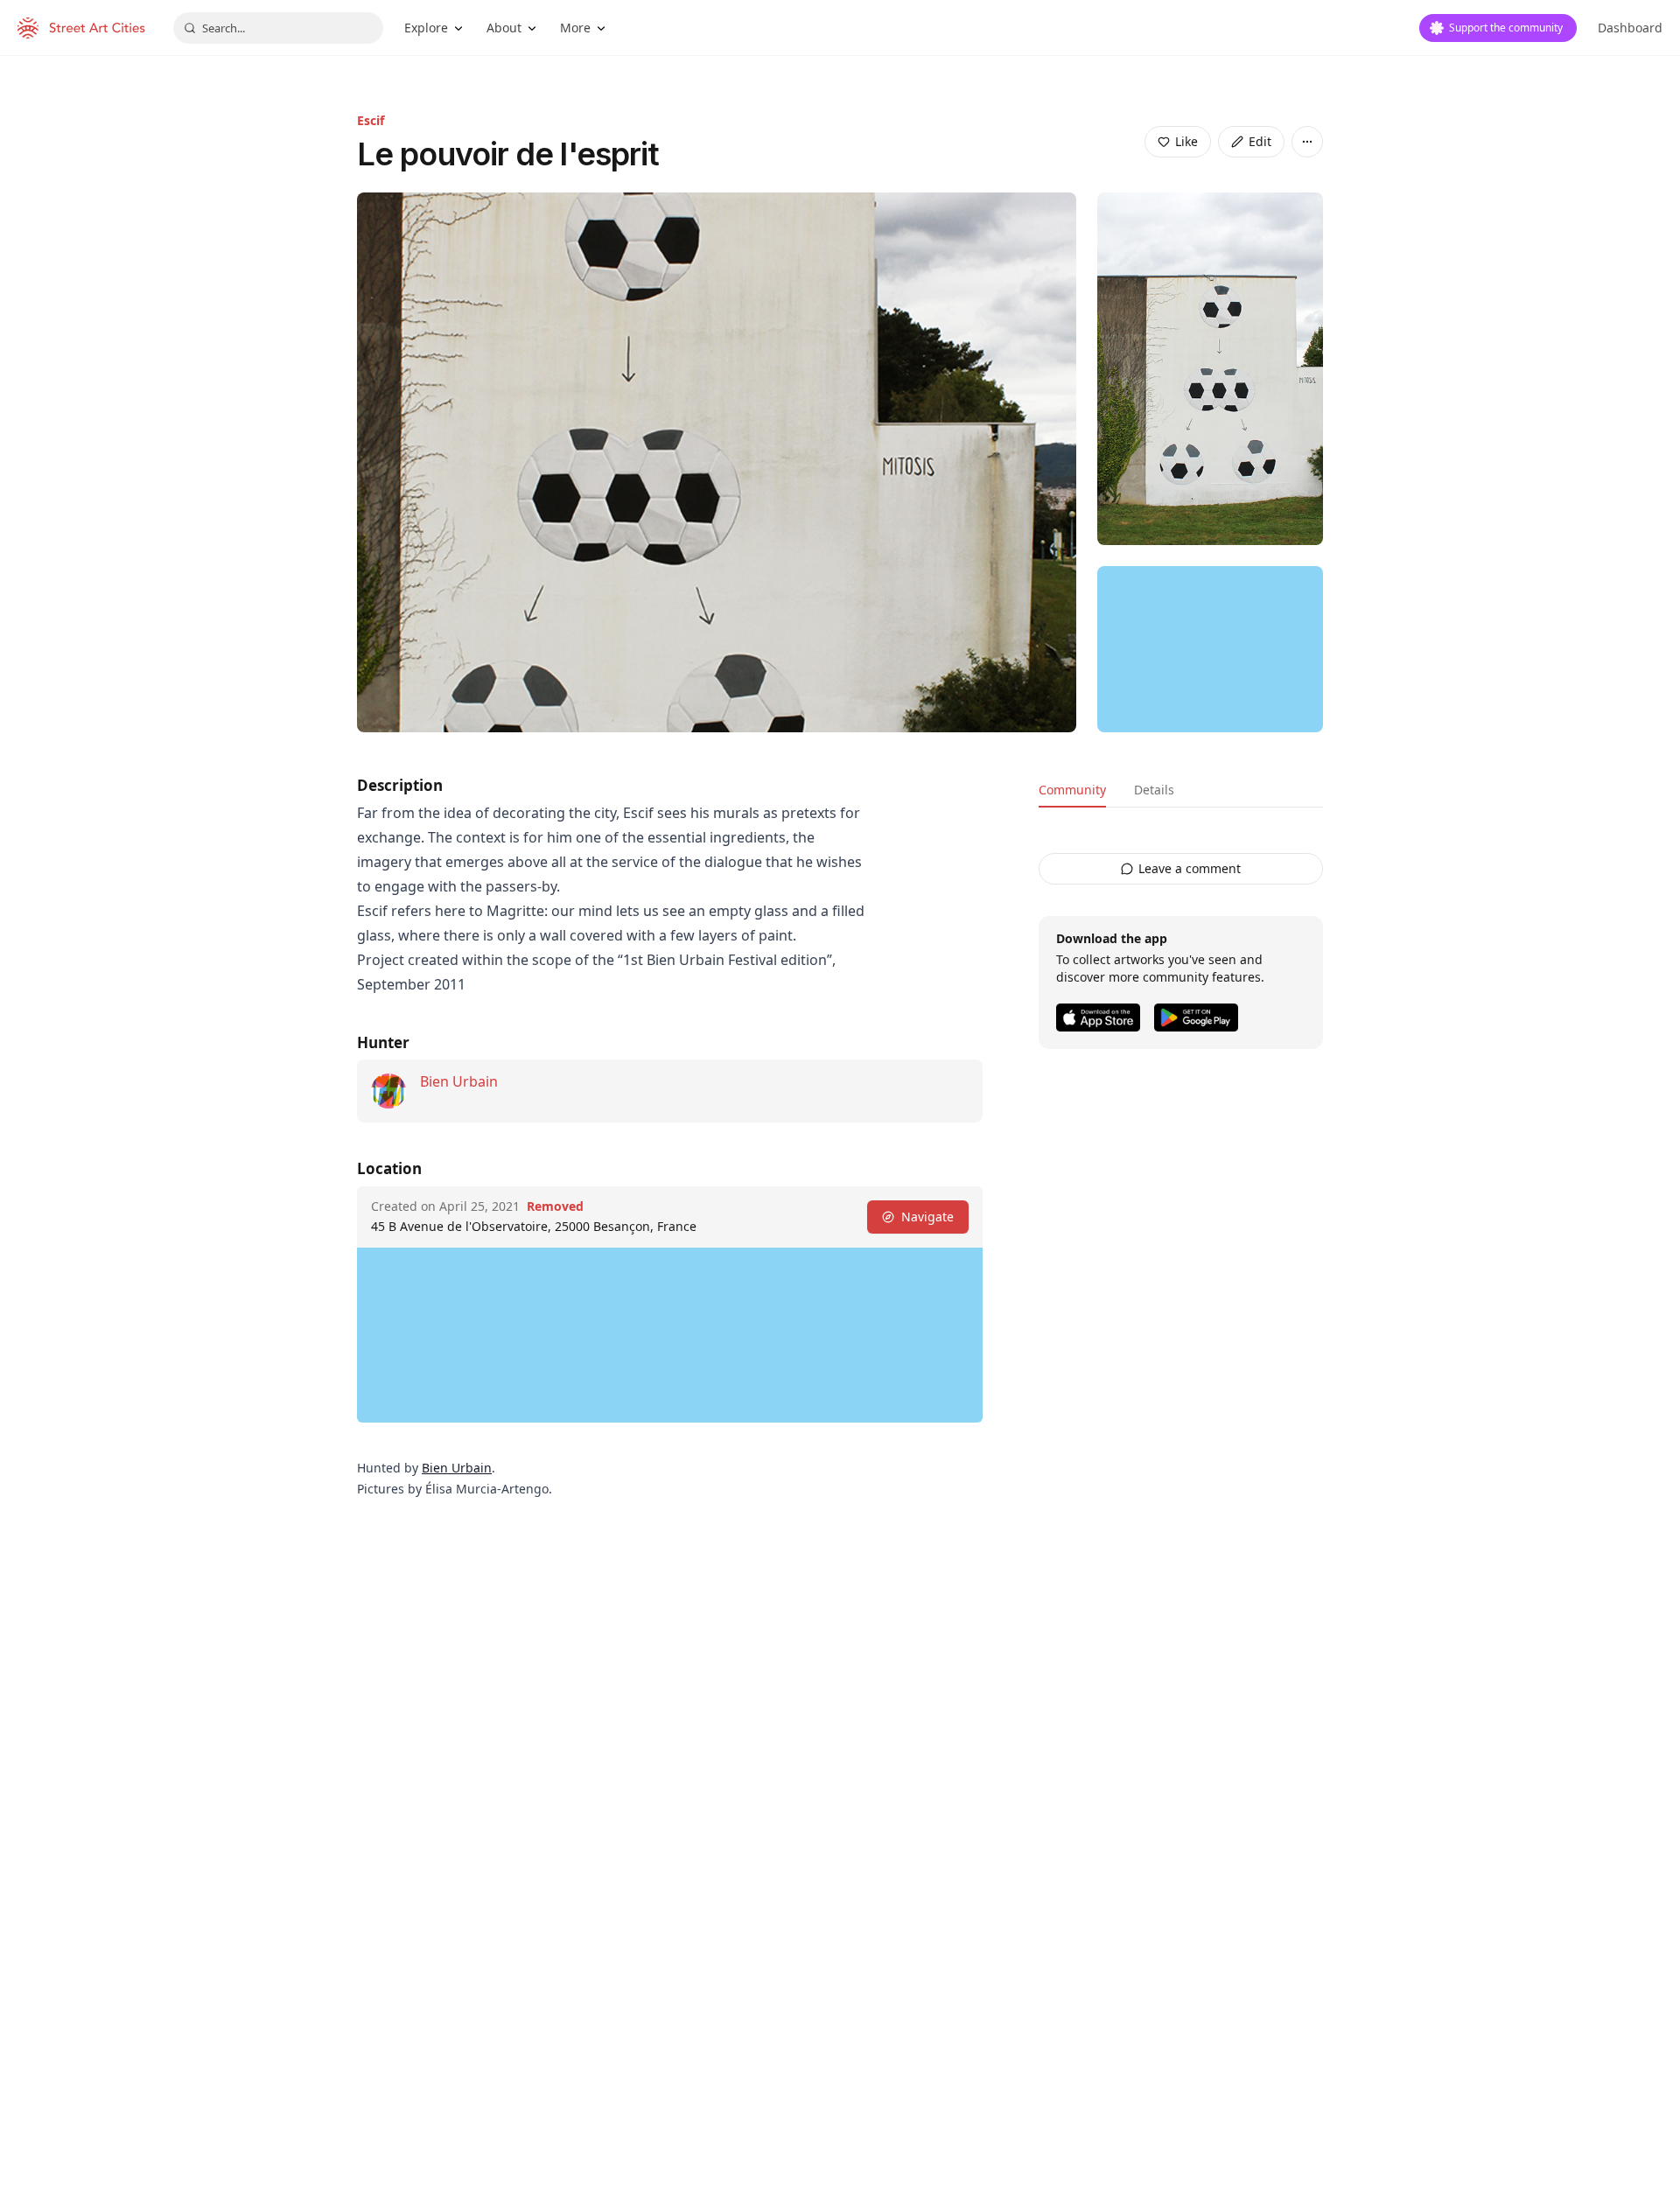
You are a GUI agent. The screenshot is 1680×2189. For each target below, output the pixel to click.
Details (1154, 790)
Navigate (927, 1217)
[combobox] (278, 28)
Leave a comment (1190, 868)
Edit (1260, 141)
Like (1186, 141)
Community (1072, 790)
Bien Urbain (459, 1081)
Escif (371, 120)
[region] (1210, 649)
